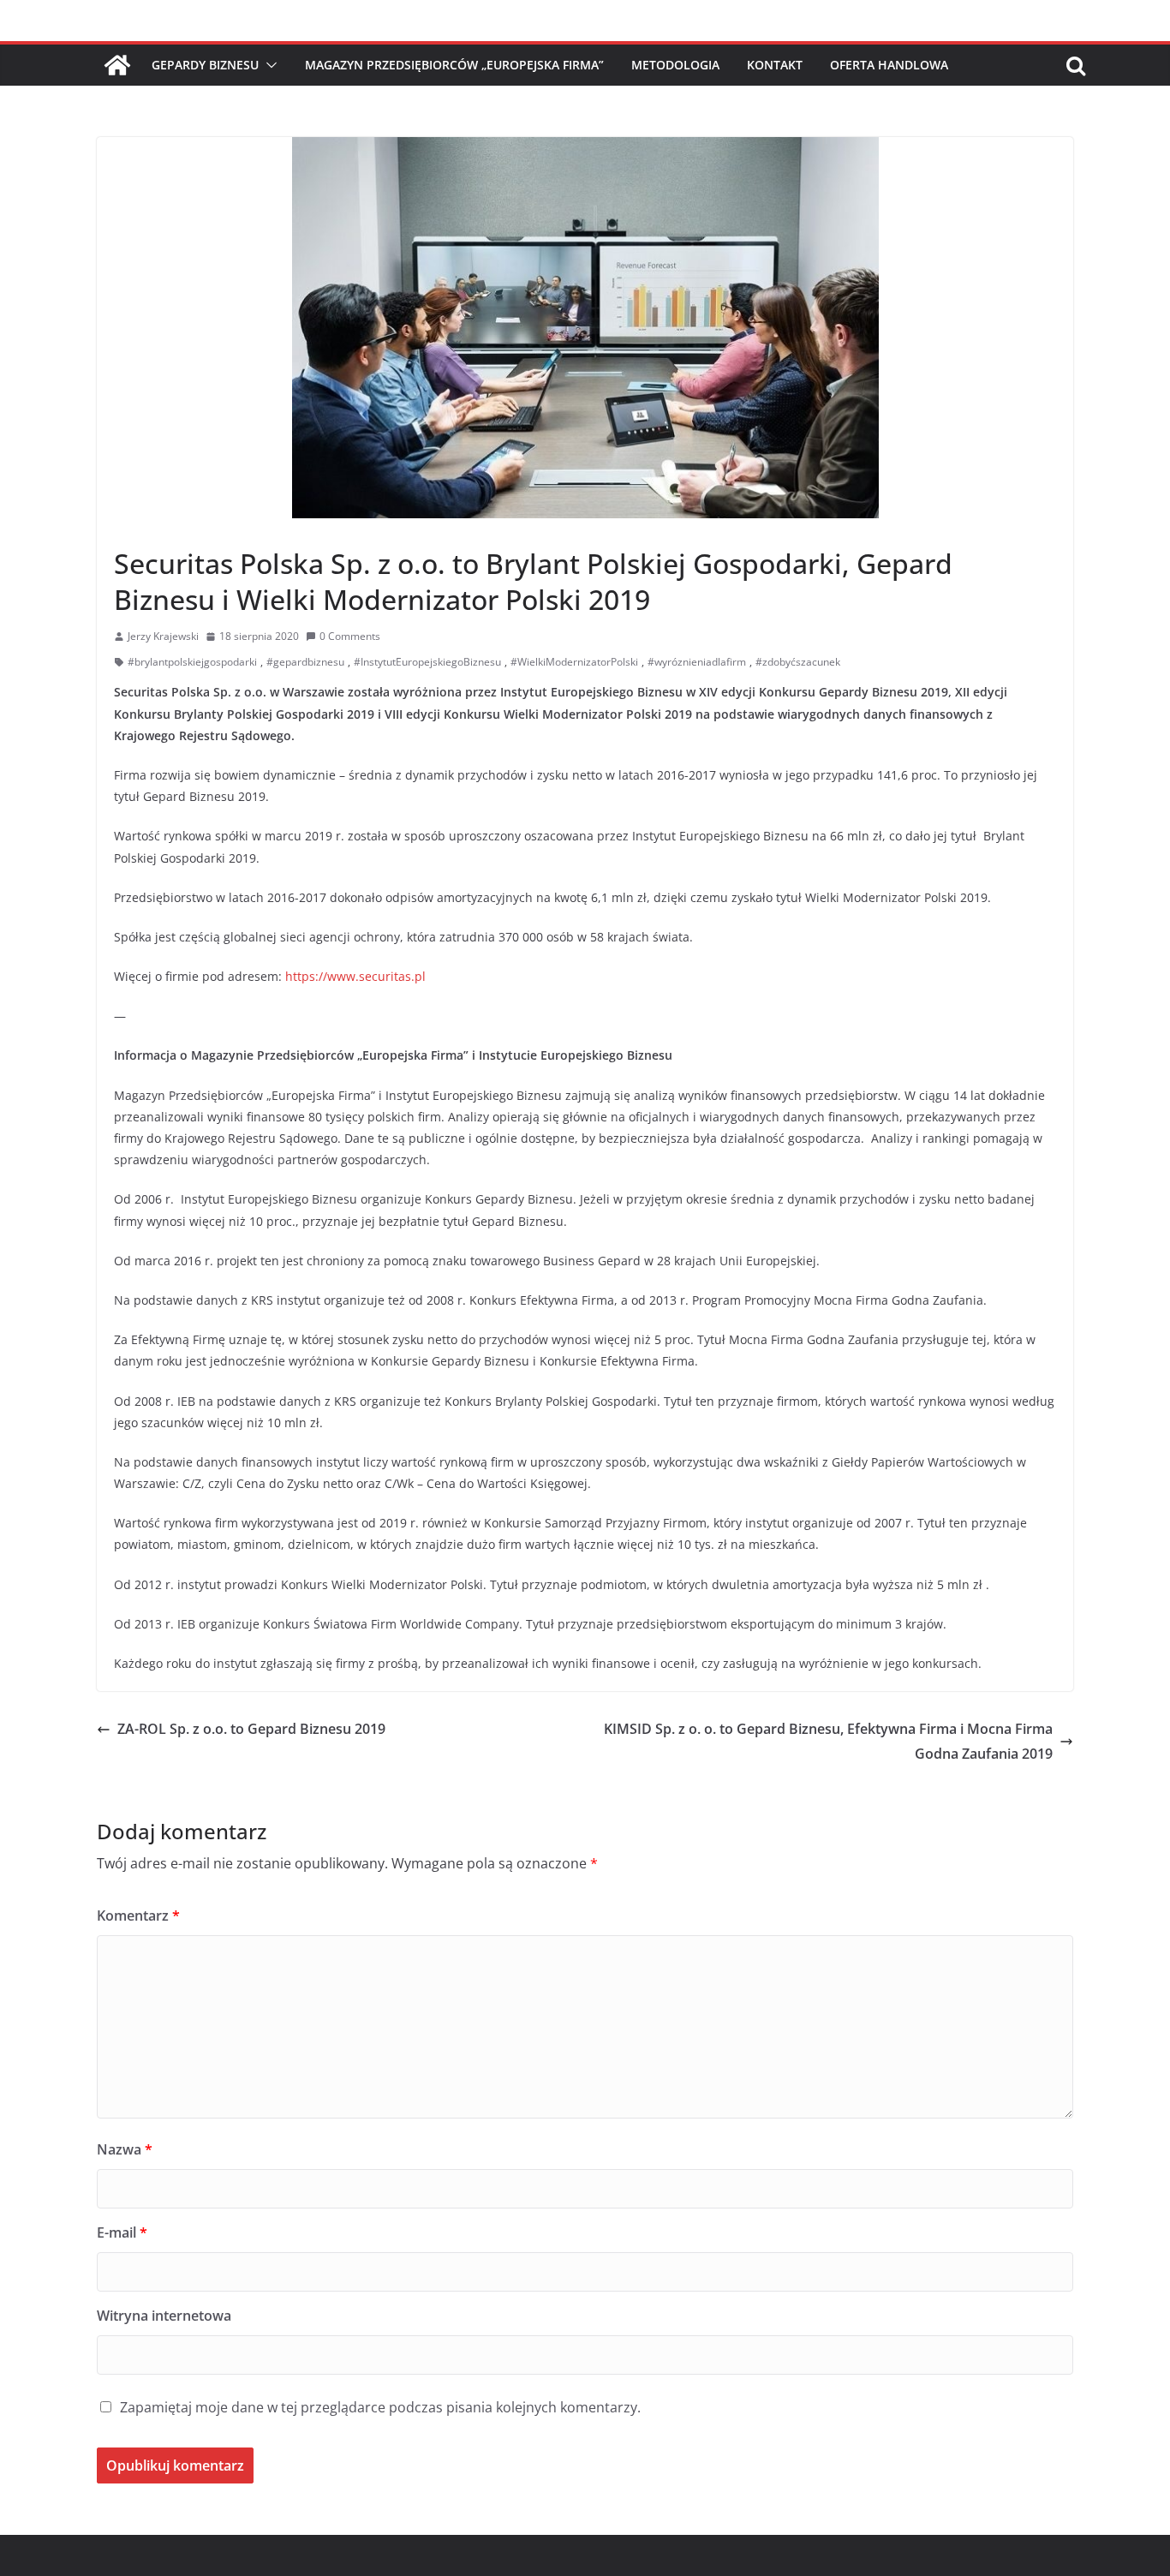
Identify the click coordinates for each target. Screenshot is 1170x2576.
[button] (268, 65)
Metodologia (675, 65)
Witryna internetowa (164, 2316)
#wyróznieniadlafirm (697, 662)
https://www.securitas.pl (355, 976)
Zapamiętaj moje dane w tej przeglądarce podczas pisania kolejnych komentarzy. (380, 2407)
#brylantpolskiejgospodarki (192, 662)
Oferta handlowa (889, 65)
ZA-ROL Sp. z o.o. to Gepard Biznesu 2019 (251, 1729)
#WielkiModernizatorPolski (574, 662)
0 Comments (350, 636)
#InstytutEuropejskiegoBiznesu (427, 662)
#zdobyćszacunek (798, 662)
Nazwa (125, 2149)
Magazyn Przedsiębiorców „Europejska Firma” (454, 65)
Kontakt (775, 65)
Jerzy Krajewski (163, 636)
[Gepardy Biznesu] (117, 65)
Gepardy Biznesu (205, 65)
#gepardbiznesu (305, 662)
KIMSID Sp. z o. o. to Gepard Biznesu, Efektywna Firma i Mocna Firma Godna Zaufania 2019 (828, 1741)
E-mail (122, 2232)
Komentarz (138, 1916)
